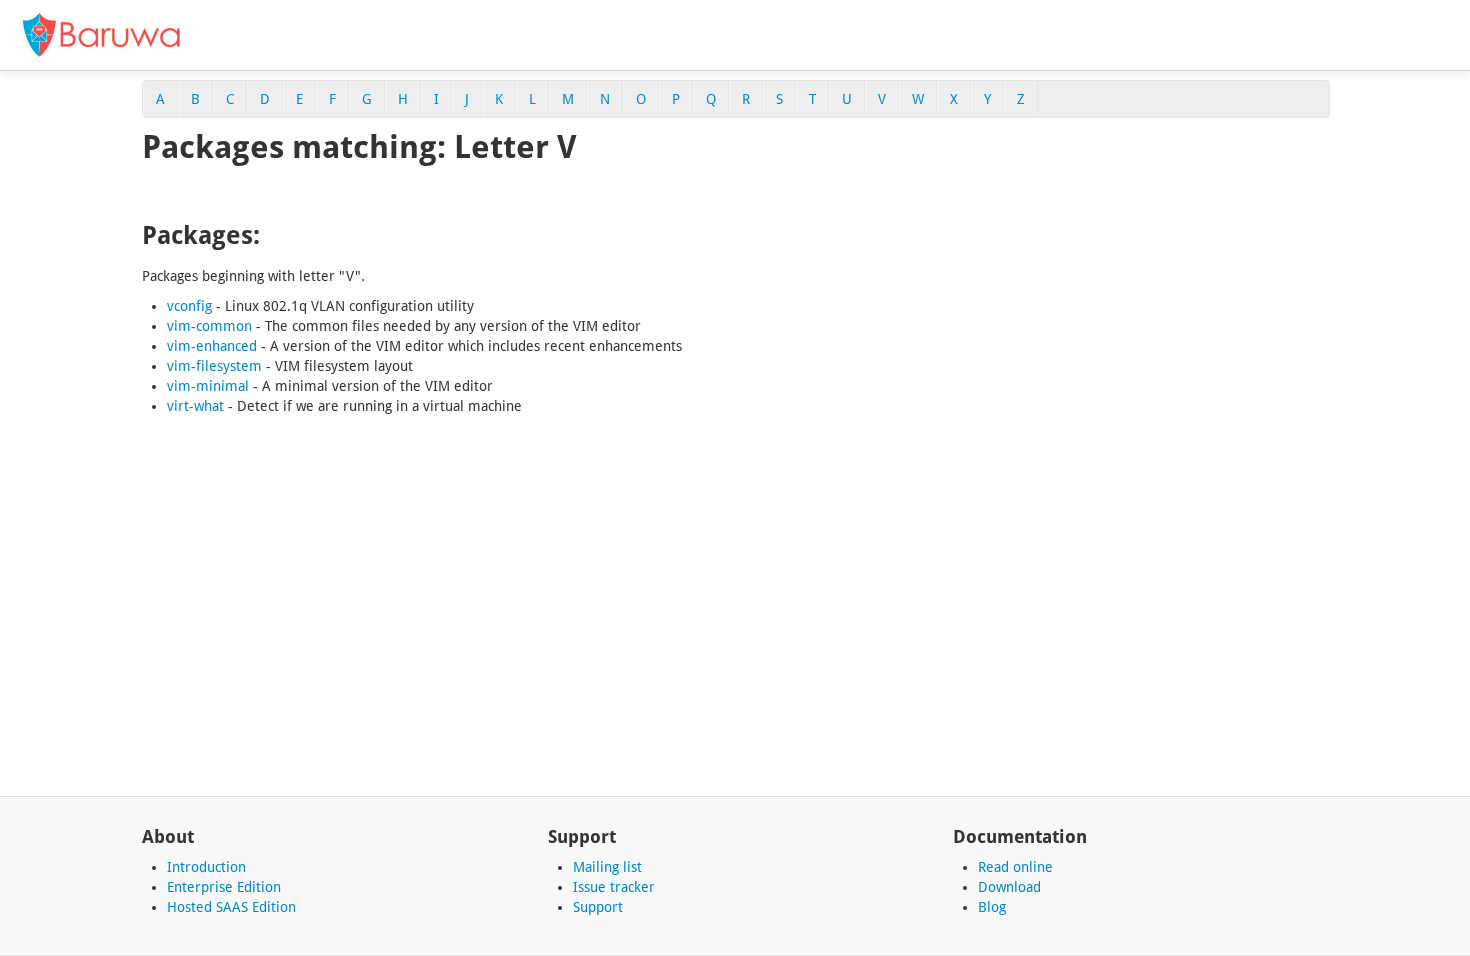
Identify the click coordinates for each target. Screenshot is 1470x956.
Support (598, 907)
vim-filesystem (214, 366)
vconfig (189, 306)
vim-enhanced (212, 346)
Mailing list (607, 867)
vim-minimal (208, 386)
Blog (992, 907)
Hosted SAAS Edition (231, 907)
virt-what (195, 406)
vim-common (209, 326)
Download (1009, 887)
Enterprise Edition (224, 887)
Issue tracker (614, 887)
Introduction (206, 867)
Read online (1015, 867)
